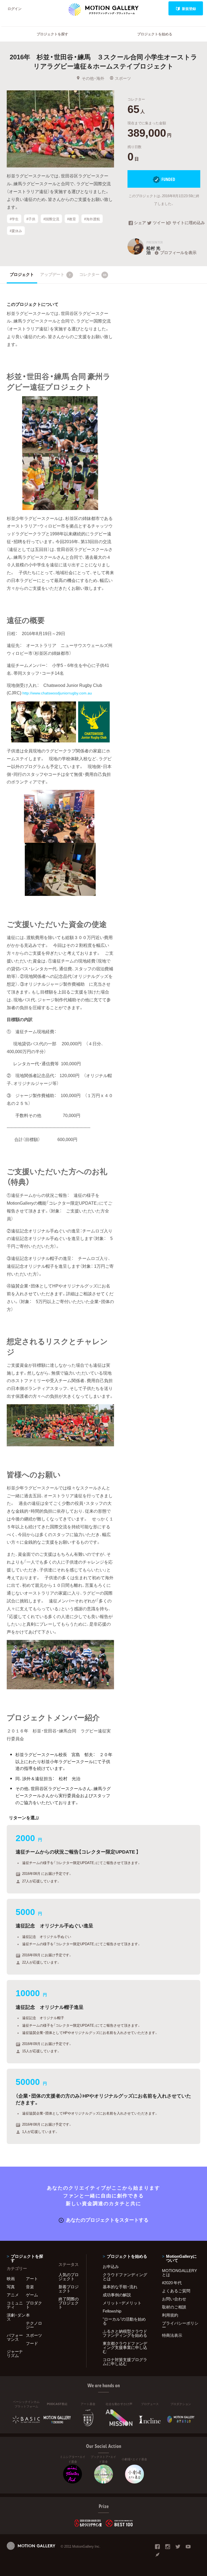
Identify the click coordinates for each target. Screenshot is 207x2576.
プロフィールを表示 (178, 252)
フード (32, 2343)
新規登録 (189, 8)
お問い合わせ (174, 2299)
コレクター (93, 274)
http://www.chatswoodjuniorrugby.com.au (58, 693)
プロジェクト (22, 274)
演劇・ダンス (16, 2317)
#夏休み (16, 230)
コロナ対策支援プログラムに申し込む (125, 2361)
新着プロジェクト (69, 2289)
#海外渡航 (92, 219)
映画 (11, 2279)
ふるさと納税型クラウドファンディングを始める (125, 2333)
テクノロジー (34, 2325)
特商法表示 (172, 2335)
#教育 (72, 219)
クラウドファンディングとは (125, 2277)
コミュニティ (15, 2305)
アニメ (13, 2295)
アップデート (55, 274)
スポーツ (123, 78)
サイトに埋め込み (186, 223)
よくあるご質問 (176, 2291)
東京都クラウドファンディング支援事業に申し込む (125, 2347)
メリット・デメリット (122, 2303)
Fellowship (112, 2311)
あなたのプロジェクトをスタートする (107, 2220)
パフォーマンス (15, 2337)
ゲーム (32, 2295)
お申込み (111, 2266)
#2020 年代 (172, 2283)
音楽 (30, 2287)
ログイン (15, 8)
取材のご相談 (174, 2307)
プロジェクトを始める (155, 34)
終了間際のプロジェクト (69, 2303)
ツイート (160, 223)
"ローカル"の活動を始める (124, 2321)
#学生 (14, 219)
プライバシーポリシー (180, 2325)
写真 (11, 2287)
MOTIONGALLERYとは (180, 2272)
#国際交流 (51, 219)
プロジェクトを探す (52, 34)
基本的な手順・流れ (120, 2287)
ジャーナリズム (15, 2353)
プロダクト (34, 2305)
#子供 (31, 219)
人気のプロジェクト (69, 2277)
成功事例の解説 (117, 2295)
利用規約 (170, 2315)
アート (32, 2279)
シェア (140, 223)
